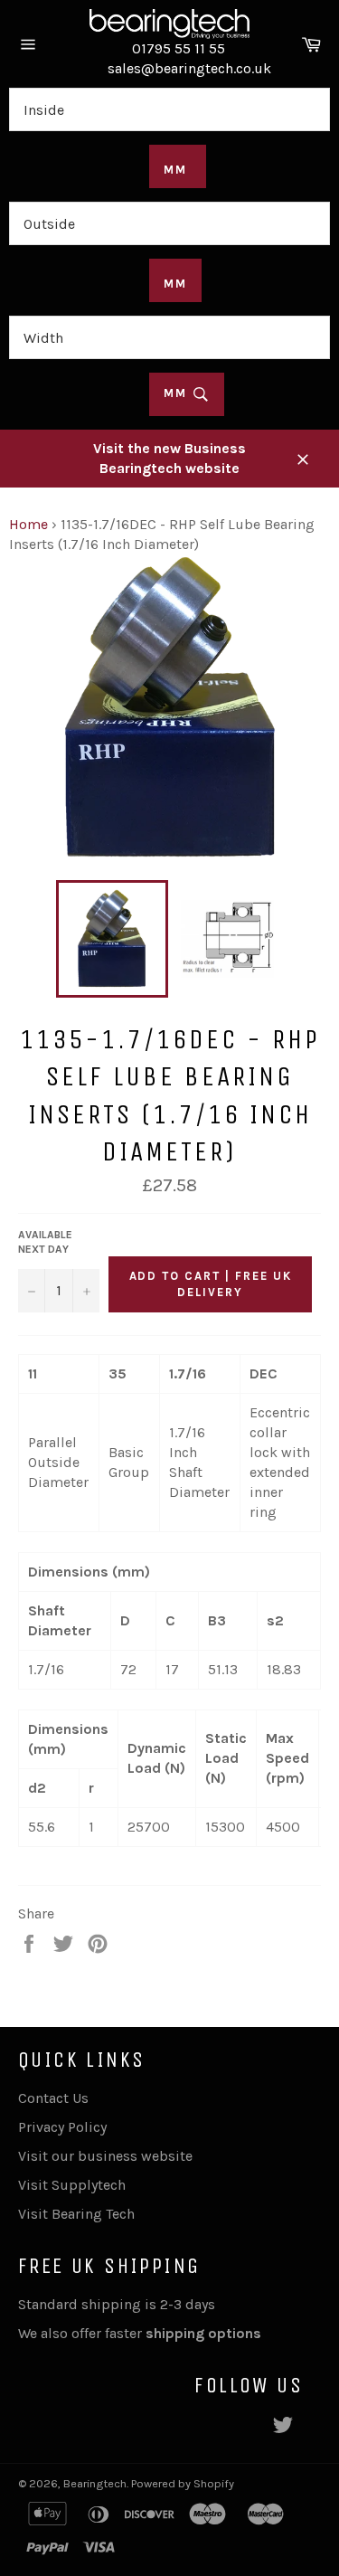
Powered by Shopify (183, 2483)
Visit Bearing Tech (76, 2214)
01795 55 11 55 (179, 48)
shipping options (205, 2333)
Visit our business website (105, 2156)
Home (28, 524)
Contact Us (53, 2098)
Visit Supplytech (72, 2185)
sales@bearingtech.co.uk (189, 68)
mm (178, 393)
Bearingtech (95, 2483)
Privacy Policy (62, 2127)
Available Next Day (45, 1242)
